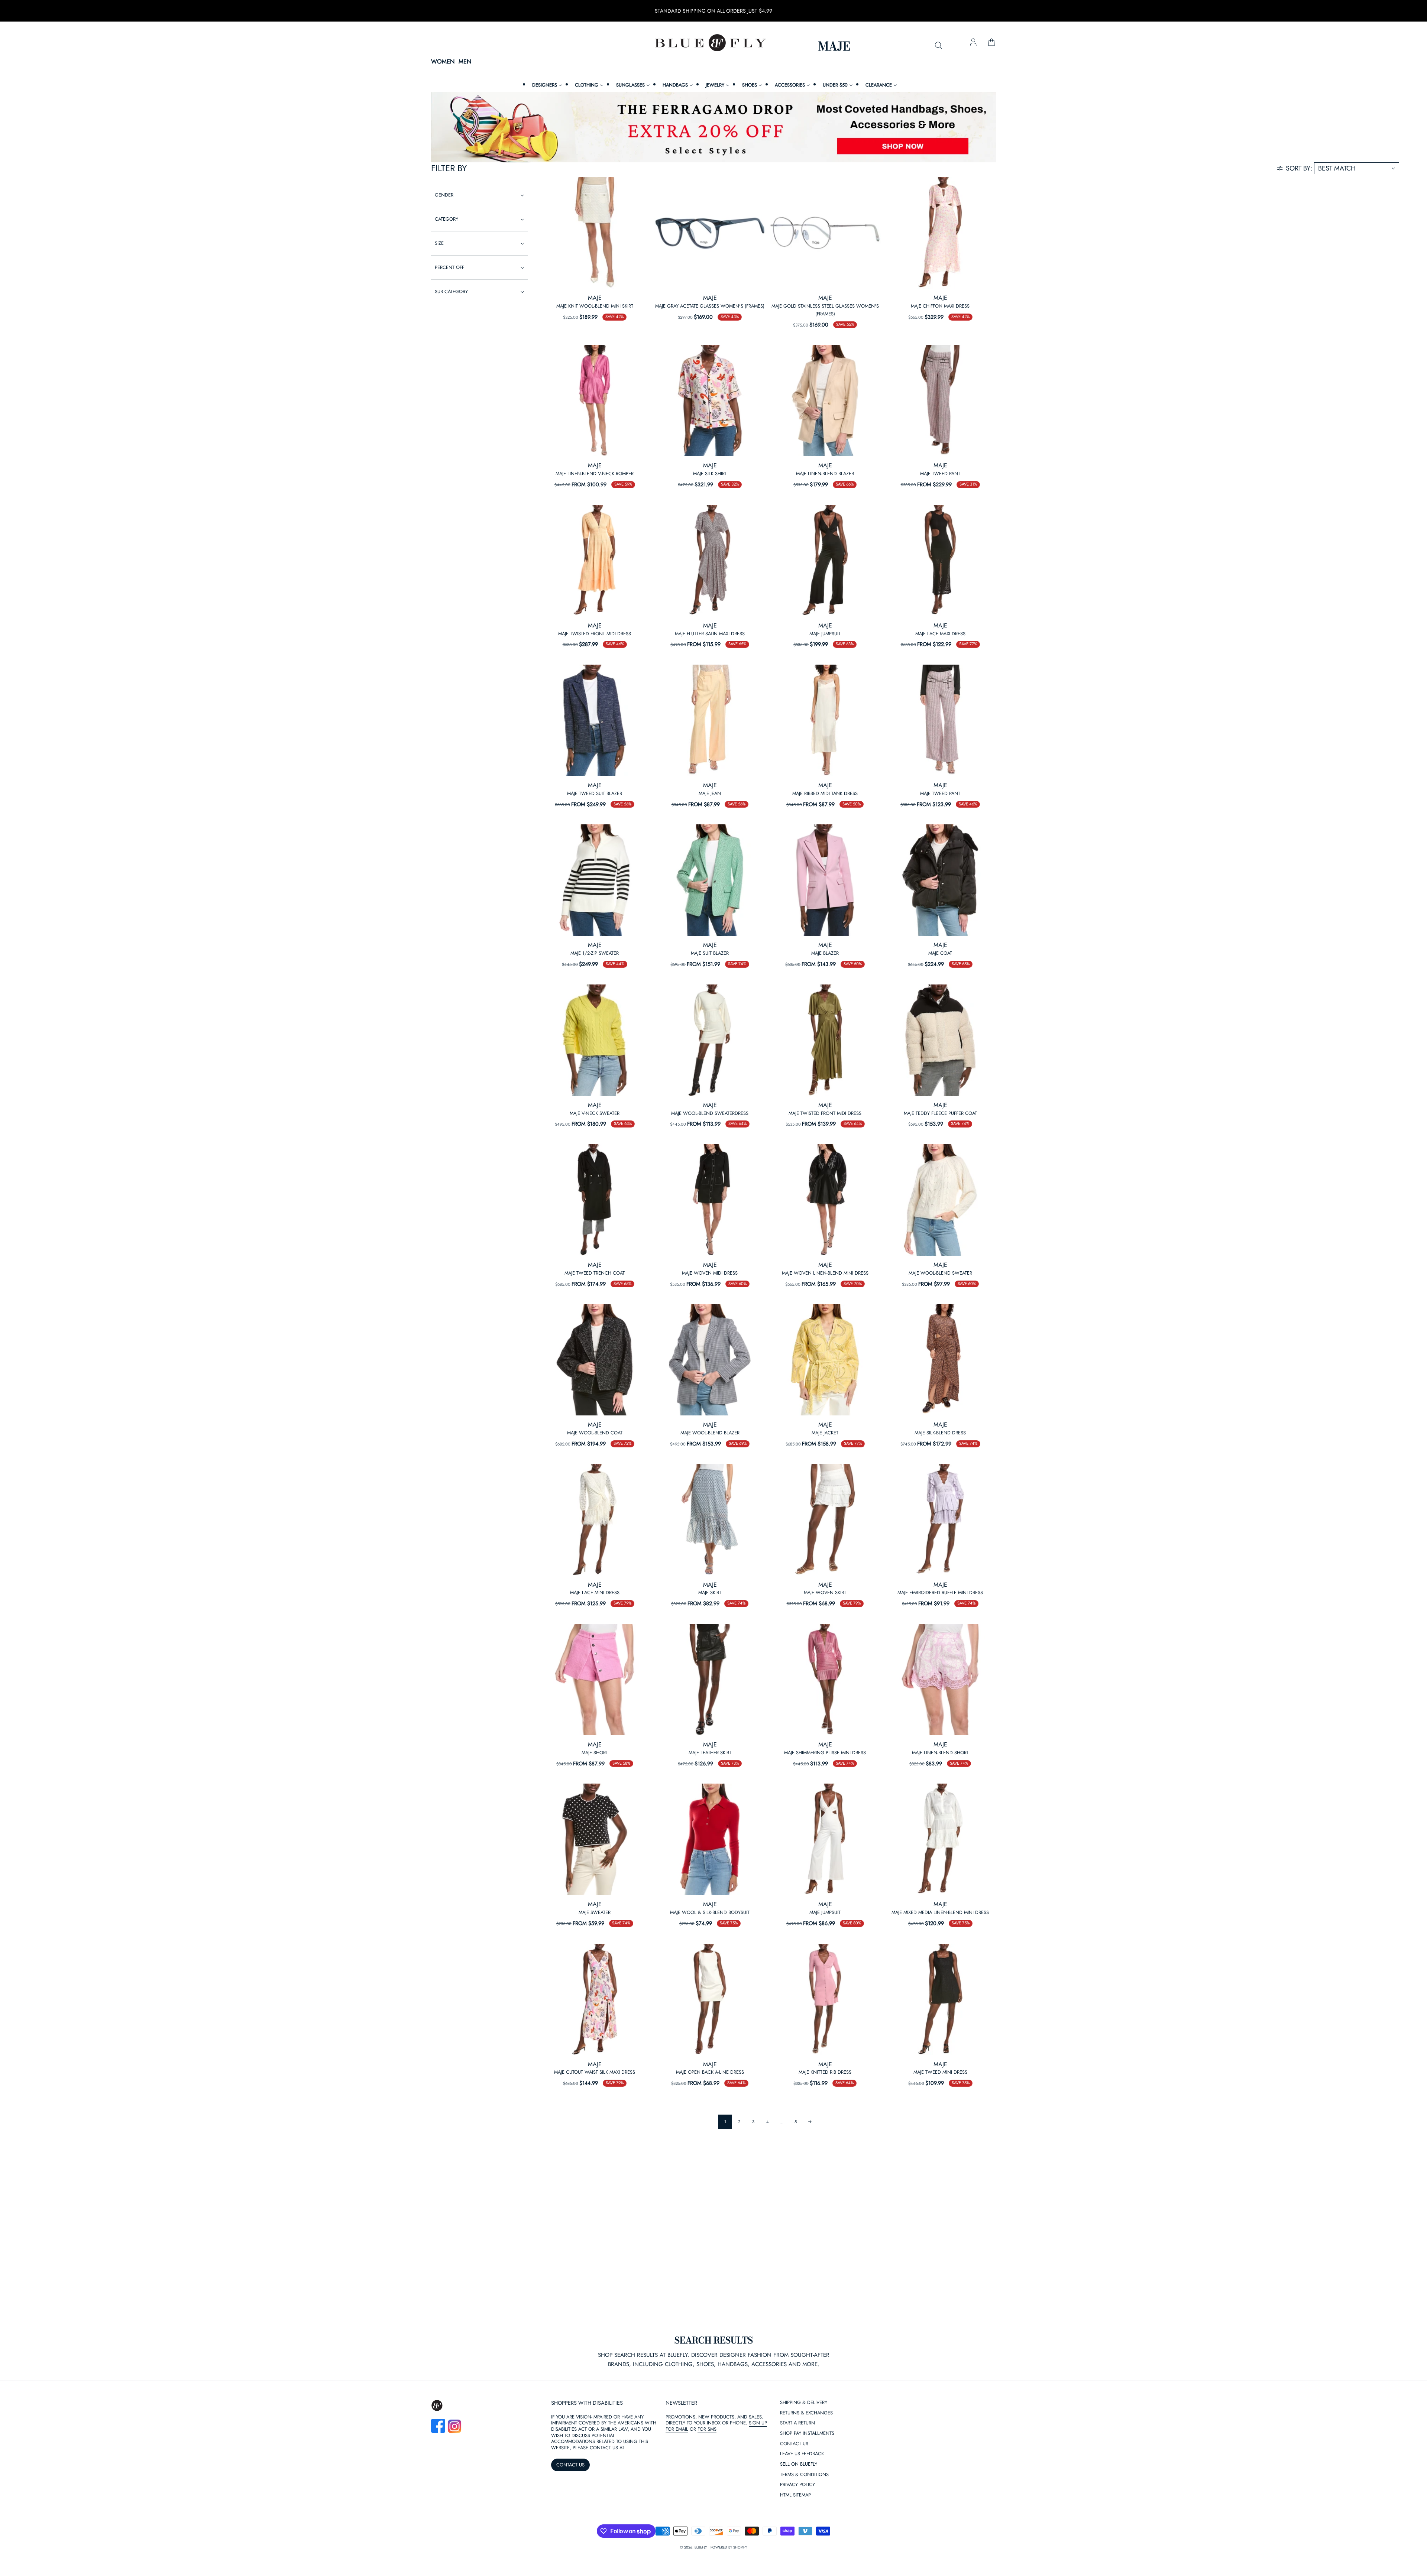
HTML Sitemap (795, 2495)
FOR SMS (707, 2429)
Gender (444, 195)
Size (439, 243)
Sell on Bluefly (799, 2464)
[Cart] (991, 43)
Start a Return (797, 2423)
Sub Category (451, 291)
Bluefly (701, 2547)
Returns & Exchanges (806, 2413)
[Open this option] (595, 233)
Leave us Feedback (802, 2454)
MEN (465, 62)
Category (446, 219)
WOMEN (443, 62)
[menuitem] (546, 85)
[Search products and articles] (938, 46)
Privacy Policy (797, 2485)
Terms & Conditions (804, 2475)
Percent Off (449, 267)
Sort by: (1299, 168)
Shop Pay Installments (807, 2434)
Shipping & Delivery (804, 2403)
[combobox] (881, 46)
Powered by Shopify (729, 2547)
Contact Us (794, 2444)
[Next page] (810, 2122)
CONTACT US (570, 2465)
